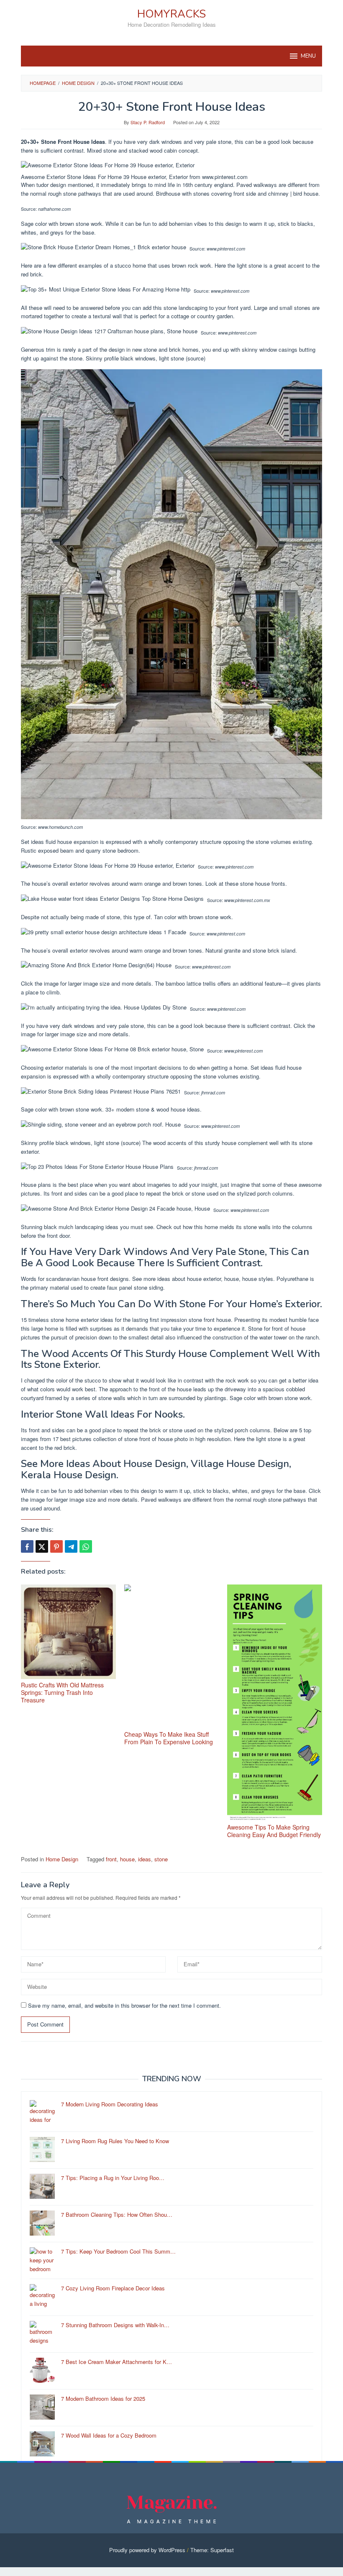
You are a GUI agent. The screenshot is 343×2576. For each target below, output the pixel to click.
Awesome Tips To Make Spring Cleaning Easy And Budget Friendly (274, 1831)
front (111, 1859)
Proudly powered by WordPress (147, 2550)
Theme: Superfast (212, 2550)
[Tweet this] (42, 1546)
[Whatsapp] (86, 1546)
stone (161, 1859)
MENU (308, 56)
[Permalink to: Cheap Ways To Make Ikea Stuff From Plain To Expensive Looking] (172, 1656)
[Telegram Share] (71, 1546)
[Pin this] (56, 1546)
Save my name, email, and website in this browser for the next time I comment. (124, 2005)
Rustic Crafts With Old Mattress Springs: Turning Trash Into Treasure (62, 1692)
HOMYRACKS (171, 14)
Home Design (62, 1859)
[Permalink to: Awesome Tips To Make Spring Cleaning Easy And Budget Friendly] (275, 1703)
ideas (145, 1859)
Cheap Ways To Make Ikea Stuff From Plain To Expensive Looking (169, 1738)
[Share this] (27, 1546)
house (127, 1859)
